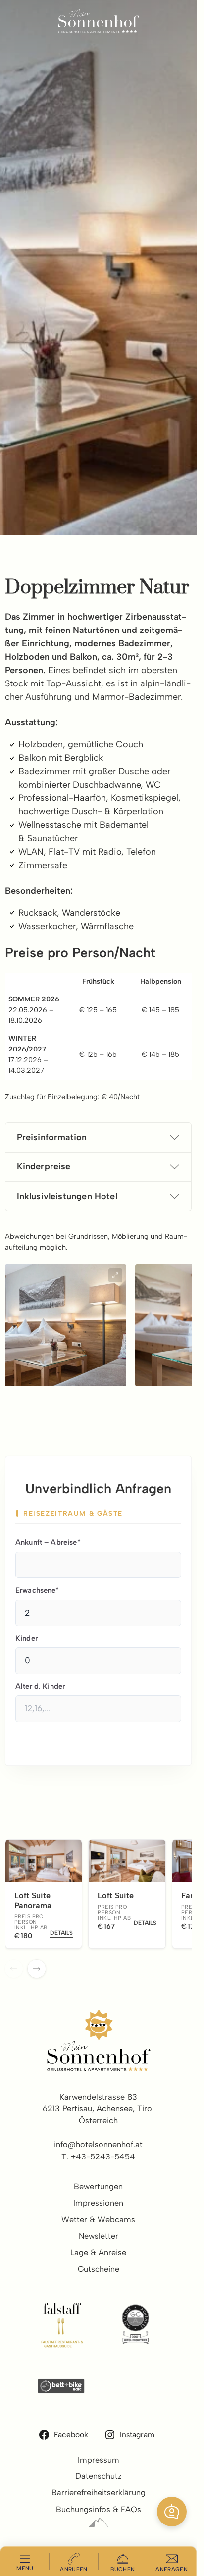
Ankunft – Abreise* (48, 1542)
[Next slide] (37, 1969)
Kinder (26, 1638)
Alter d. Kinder (40, 1686)
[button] (172, 2512)
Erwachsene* (37, 1590)
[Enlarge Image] (115, 1275)
